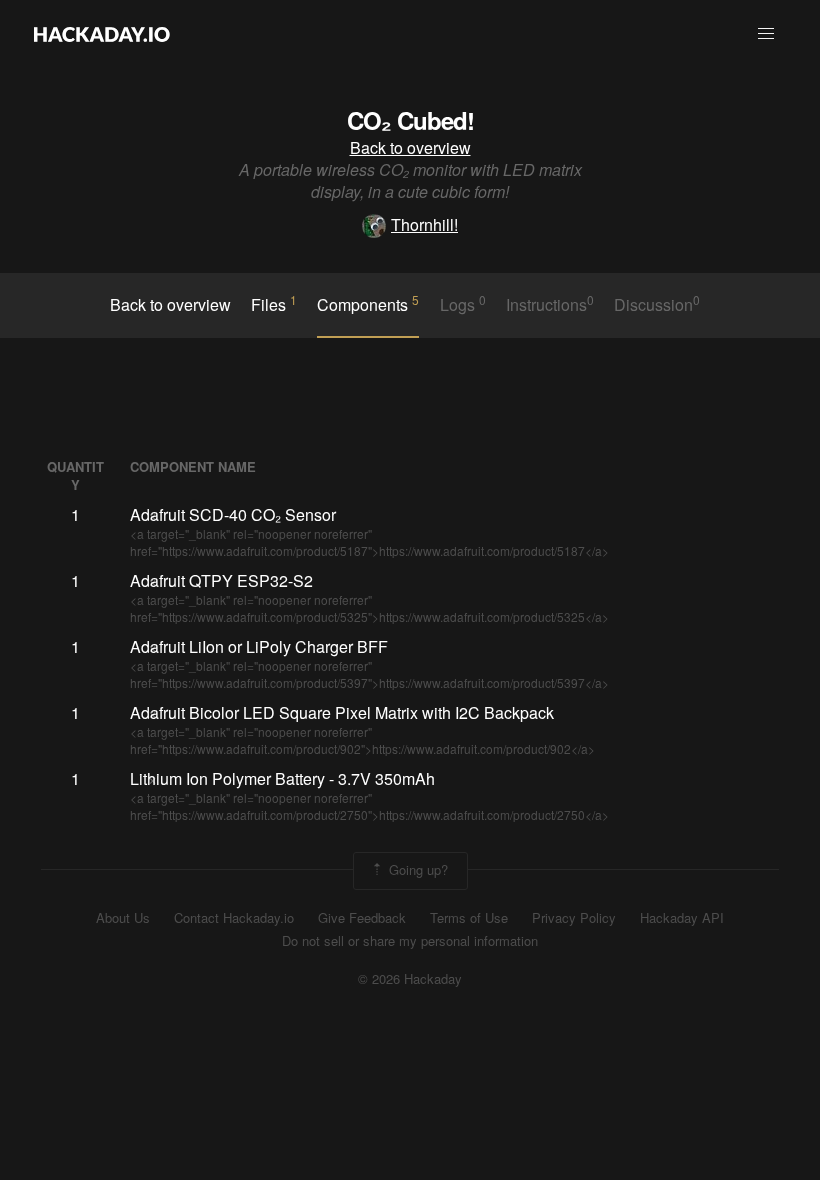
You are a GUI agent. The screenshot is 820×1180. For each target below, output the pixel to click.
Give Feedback (362, 918)
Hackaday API (682, 918)
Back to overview (410, 147)
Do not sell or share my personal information (410, 941)
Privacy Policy (574, 918)
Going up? (416, 869)
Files (274, 304)
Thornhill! (424, 224)
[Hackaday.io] (102, 34)
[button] (766, 34)
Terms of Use (469, 918)
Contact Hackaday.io (234, 918)
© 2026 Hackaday (410, 979)
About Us (123, 918)
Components (368, 304)
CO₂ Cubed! (410, 120)
